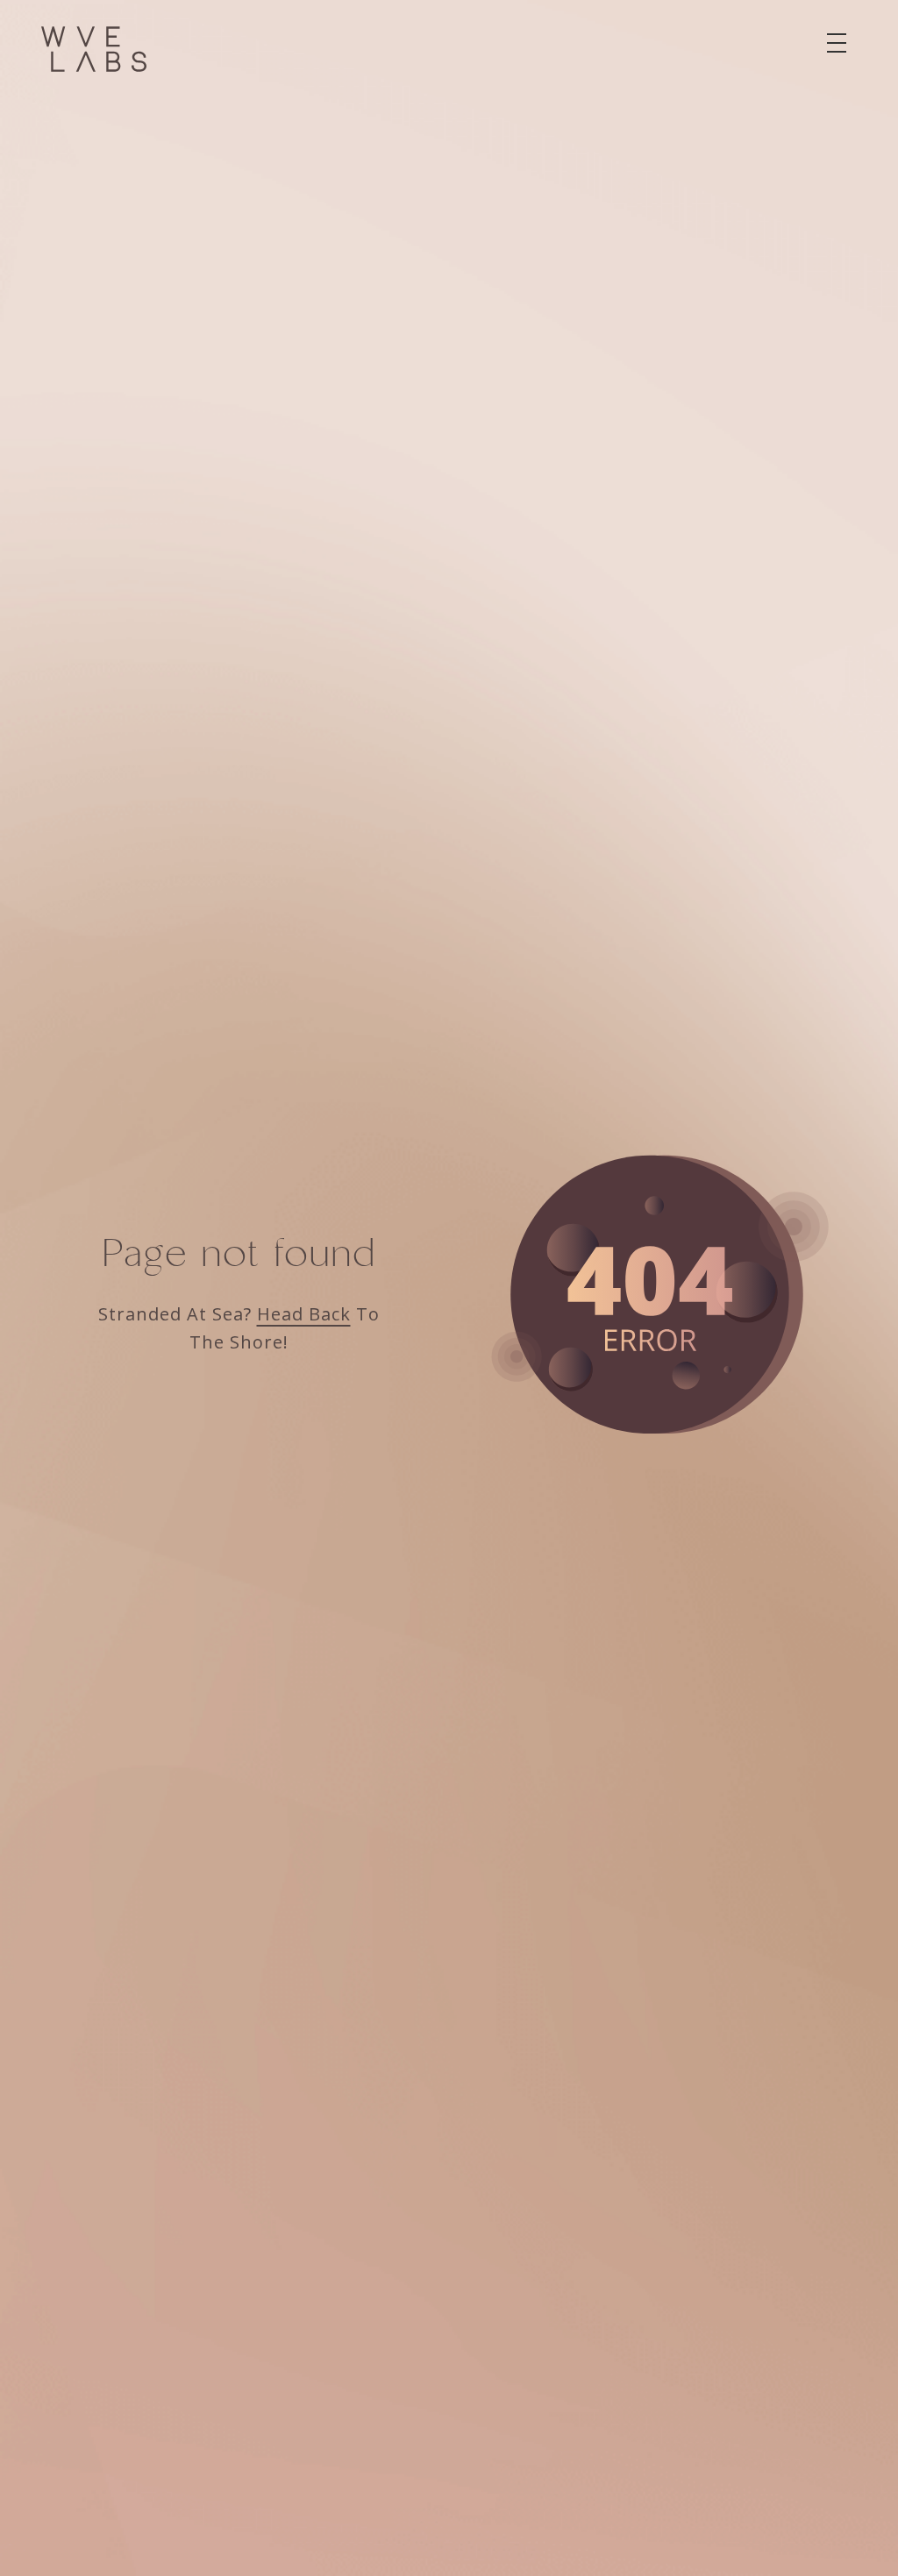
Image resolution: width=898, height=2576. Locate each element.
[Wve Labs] (94, 49)
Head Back (304, 1314)
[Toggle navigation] (837, 43)
